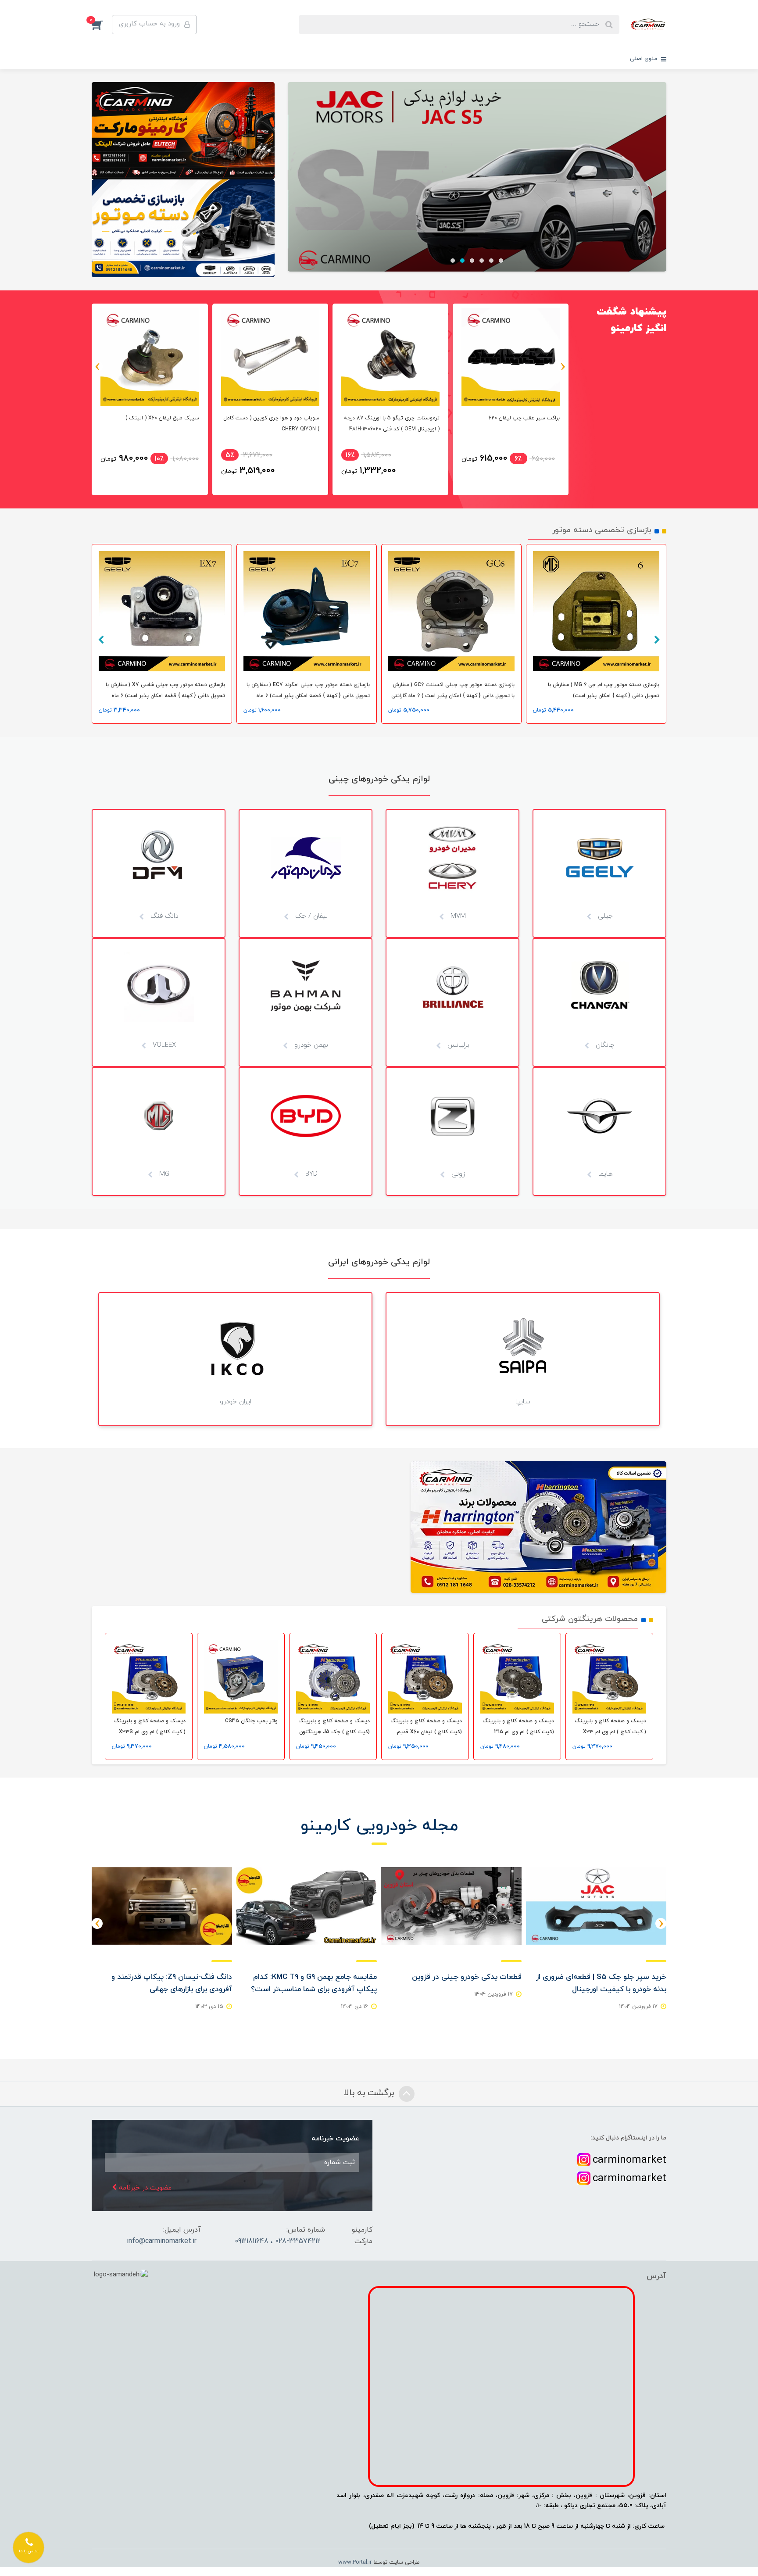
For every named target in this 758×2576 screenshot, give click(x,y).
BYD (310, 1174)
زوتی (457, 1174)
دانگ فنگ (163, 916)
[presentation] (563, 367)
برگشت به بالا (370, 2093)
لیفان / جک (310, 916)
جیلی (604, 916)
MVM (457, 916)
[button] (102, 25)
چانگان (604, 1045)
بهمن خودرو (310, 1045)
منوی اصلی (644, 59)
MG (163, 1174)
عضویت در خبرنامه (144, 2188)
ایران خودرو (236, 1402)
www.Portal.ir (355, 2562)
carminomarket (629, 2160)
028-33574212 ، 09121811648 (278, 2241)
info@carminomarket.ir (162, 2241)
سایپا (523, 1402)
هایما (604, 1174)
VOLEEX (163, 1045)
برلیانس (457, 1045)
